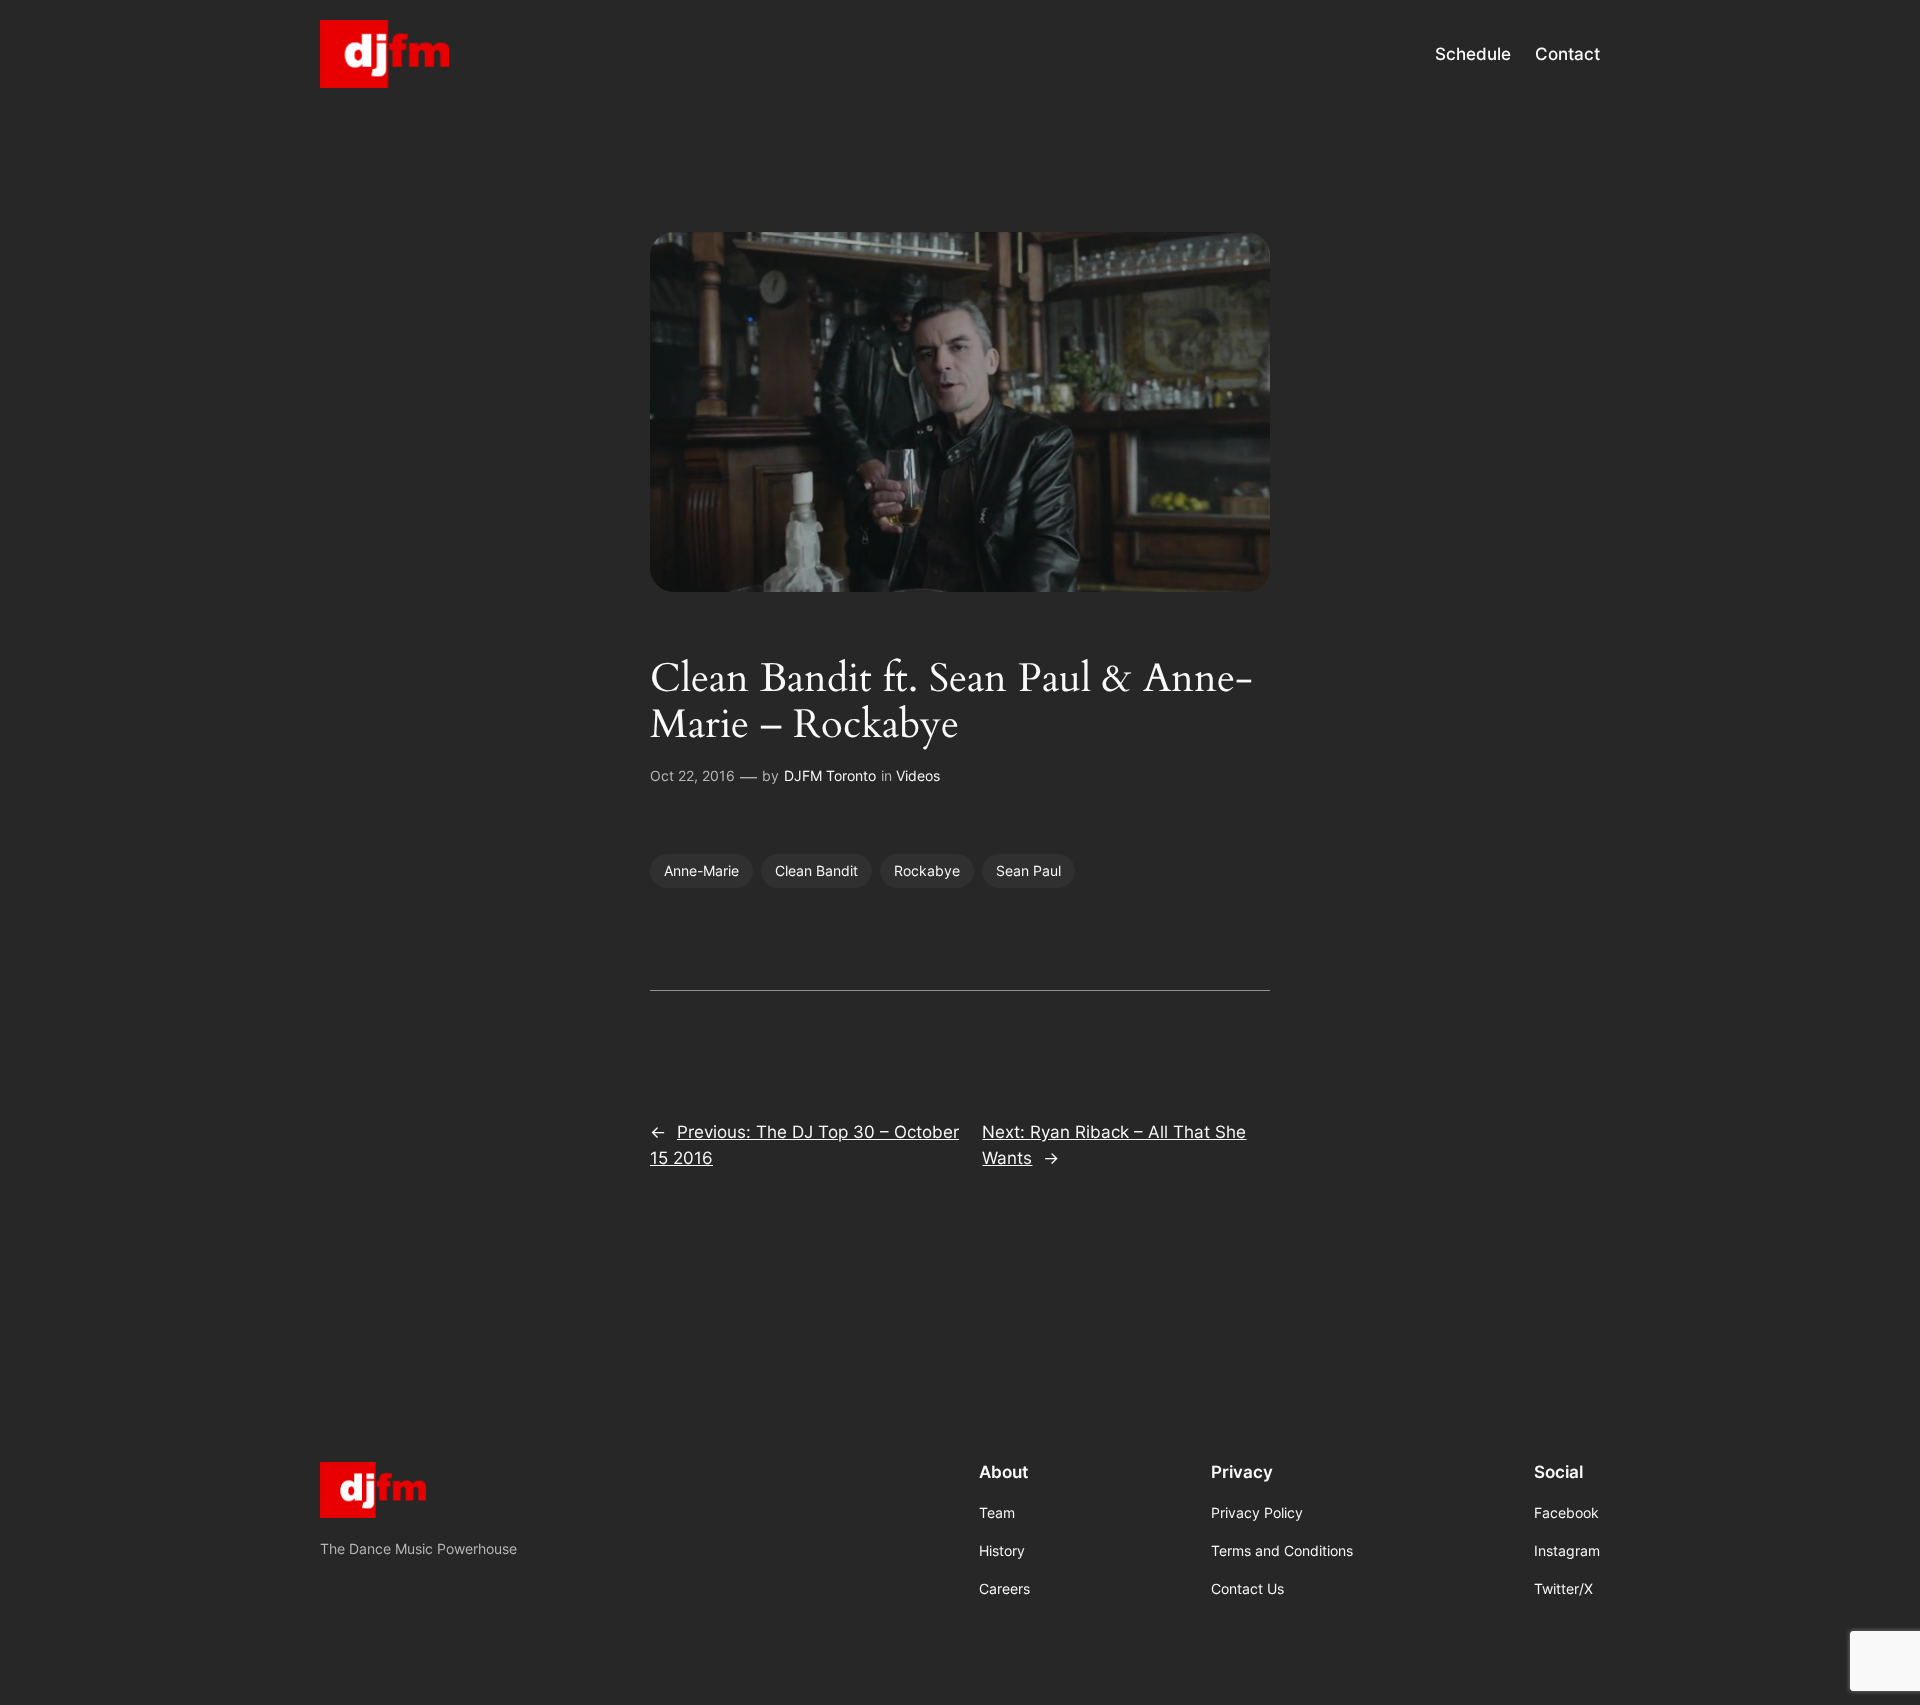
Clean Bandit (816, 870)
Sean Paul (1028, 870)
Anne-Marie (701, 870)
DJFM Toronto (830, 775)
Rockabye (927, 870)
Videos (918, 775)
